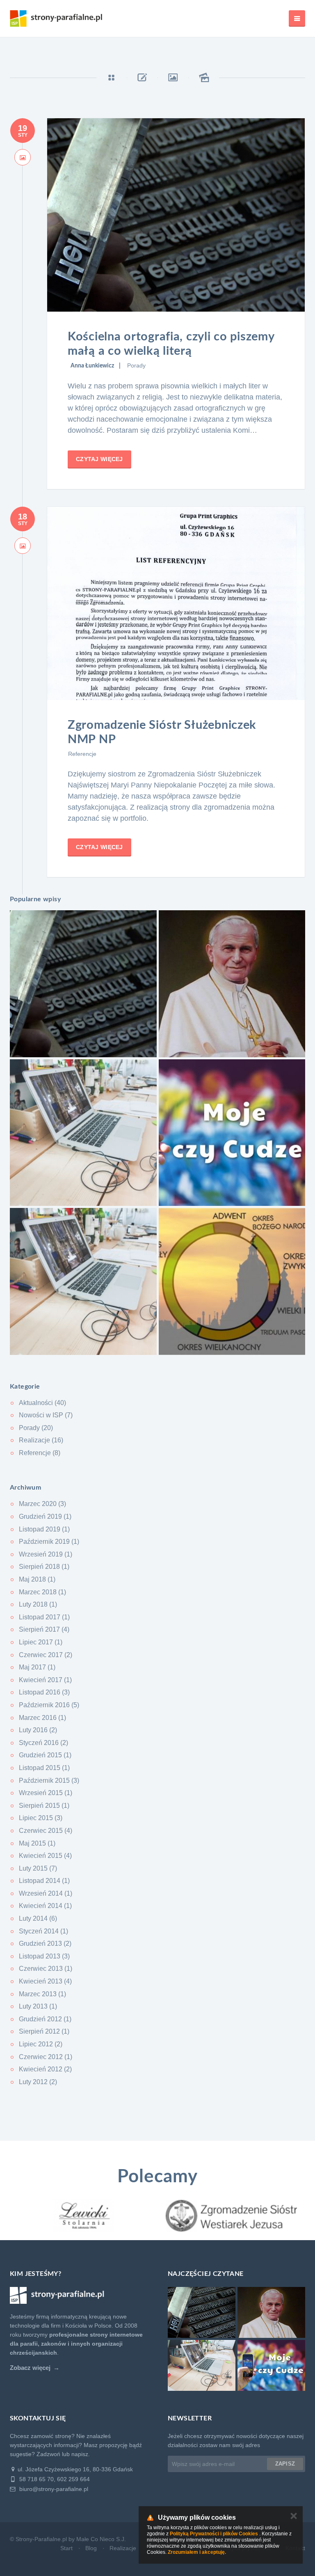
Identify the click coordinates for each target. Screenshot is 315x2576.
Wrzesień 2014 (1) (46, 1893)
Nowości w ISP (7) (46, 1415)
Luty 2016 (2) (38, 1730)
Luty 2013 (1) (38, 2006)
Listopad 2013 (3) (44, 1956)
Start (66, 2548)
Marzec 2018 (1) (42, 1592)
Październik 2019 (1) (49, 1542)
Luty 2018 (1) (38, 1604)
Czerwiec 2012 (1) (46, 2057)
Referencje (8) (40, 1453)
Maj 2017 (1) (37, 1667)
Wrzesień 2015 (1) (46, 1793)
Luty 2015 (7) (38, 1868)
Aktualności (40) (42, 1403)
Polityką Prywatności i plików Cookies (214, 2534)
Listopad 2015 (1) (44, 1768)
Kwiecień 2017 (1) (45, 1680)
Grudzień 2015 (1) (45, 1755)
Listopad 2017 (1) (44, 1617)
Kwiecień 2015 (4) (45, 1856)
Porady (136, 365)
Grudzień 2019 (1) (45, 1516)
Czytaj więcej (99, 459)
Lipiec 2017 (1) (41, 1642)
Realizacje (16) (41, 1440)
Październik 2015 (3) (49, 1780)
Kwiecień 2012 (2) (45, 2069)
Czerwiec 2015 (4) (46, 1831)
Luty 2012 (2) (38, 2082)
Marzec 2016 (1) (42, 1718)
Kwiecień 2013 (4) (45, 1981)
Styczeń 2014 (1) (43, 1931)
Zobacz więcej (30, 2368)
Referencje (82, 754)
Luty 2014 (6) (38, 1918)
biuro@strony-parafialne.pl (53, 2489)
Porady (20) (36, 1428)
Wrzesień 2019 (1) (46, 1554)
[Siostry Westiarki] (84, 2216)
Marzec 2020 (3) (42, 1504)
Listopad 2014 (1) (44, 1881)
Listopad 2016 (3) (44, 1692)
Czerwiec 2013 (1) (46, 1969)
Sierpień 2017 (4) (44, 1629)
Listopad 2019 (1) (44, 1529)
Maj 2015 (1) (37, 1843)
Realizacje (123, 2548)
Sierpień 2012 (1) (44, 2031)
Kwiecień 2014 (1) (45, 1906)
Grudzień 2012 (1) (45, 2019)
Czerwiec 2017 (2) (46, 1655)
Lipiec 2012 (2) (41, 2044)
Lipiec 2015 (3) (41, 1818)
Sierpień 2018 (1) (44, 1567)
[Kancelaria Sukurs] (231, 2216)
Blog (91, 2548)
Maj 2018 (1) (37, 1579)
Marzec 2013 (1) (42, 1994)
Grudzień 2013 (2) (45, 1943)
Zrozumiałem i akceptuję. (197, 2552)
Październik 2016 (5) (49, 1705)
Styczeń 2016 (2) (43, 1743)
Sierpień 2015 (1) (44, 1806)
